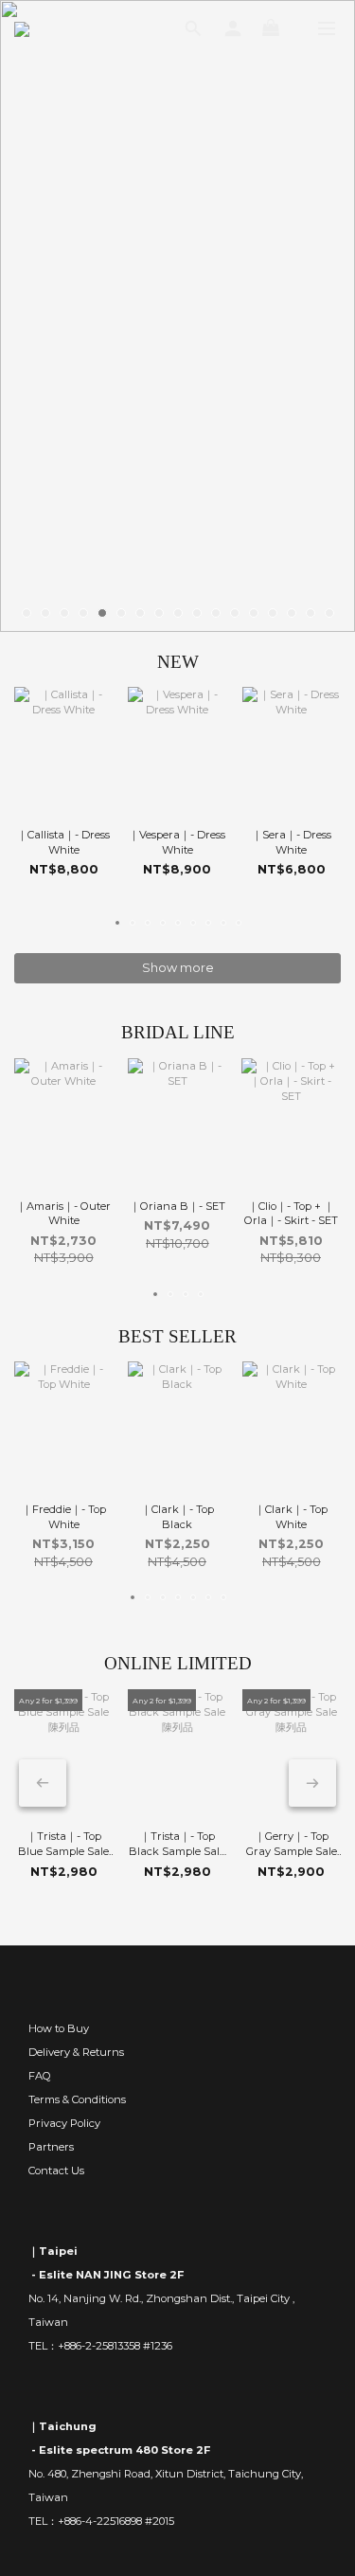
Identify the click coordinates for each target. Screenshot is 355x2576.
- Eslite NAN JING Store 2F (106, 2275)
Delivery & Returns (76, 2052)
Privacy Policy (64, 2123)
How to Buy (59, 2028)
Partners (51, 2147)
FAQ (40, 2076)
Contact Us (56, 2171)
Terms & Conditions (77, 2099)
